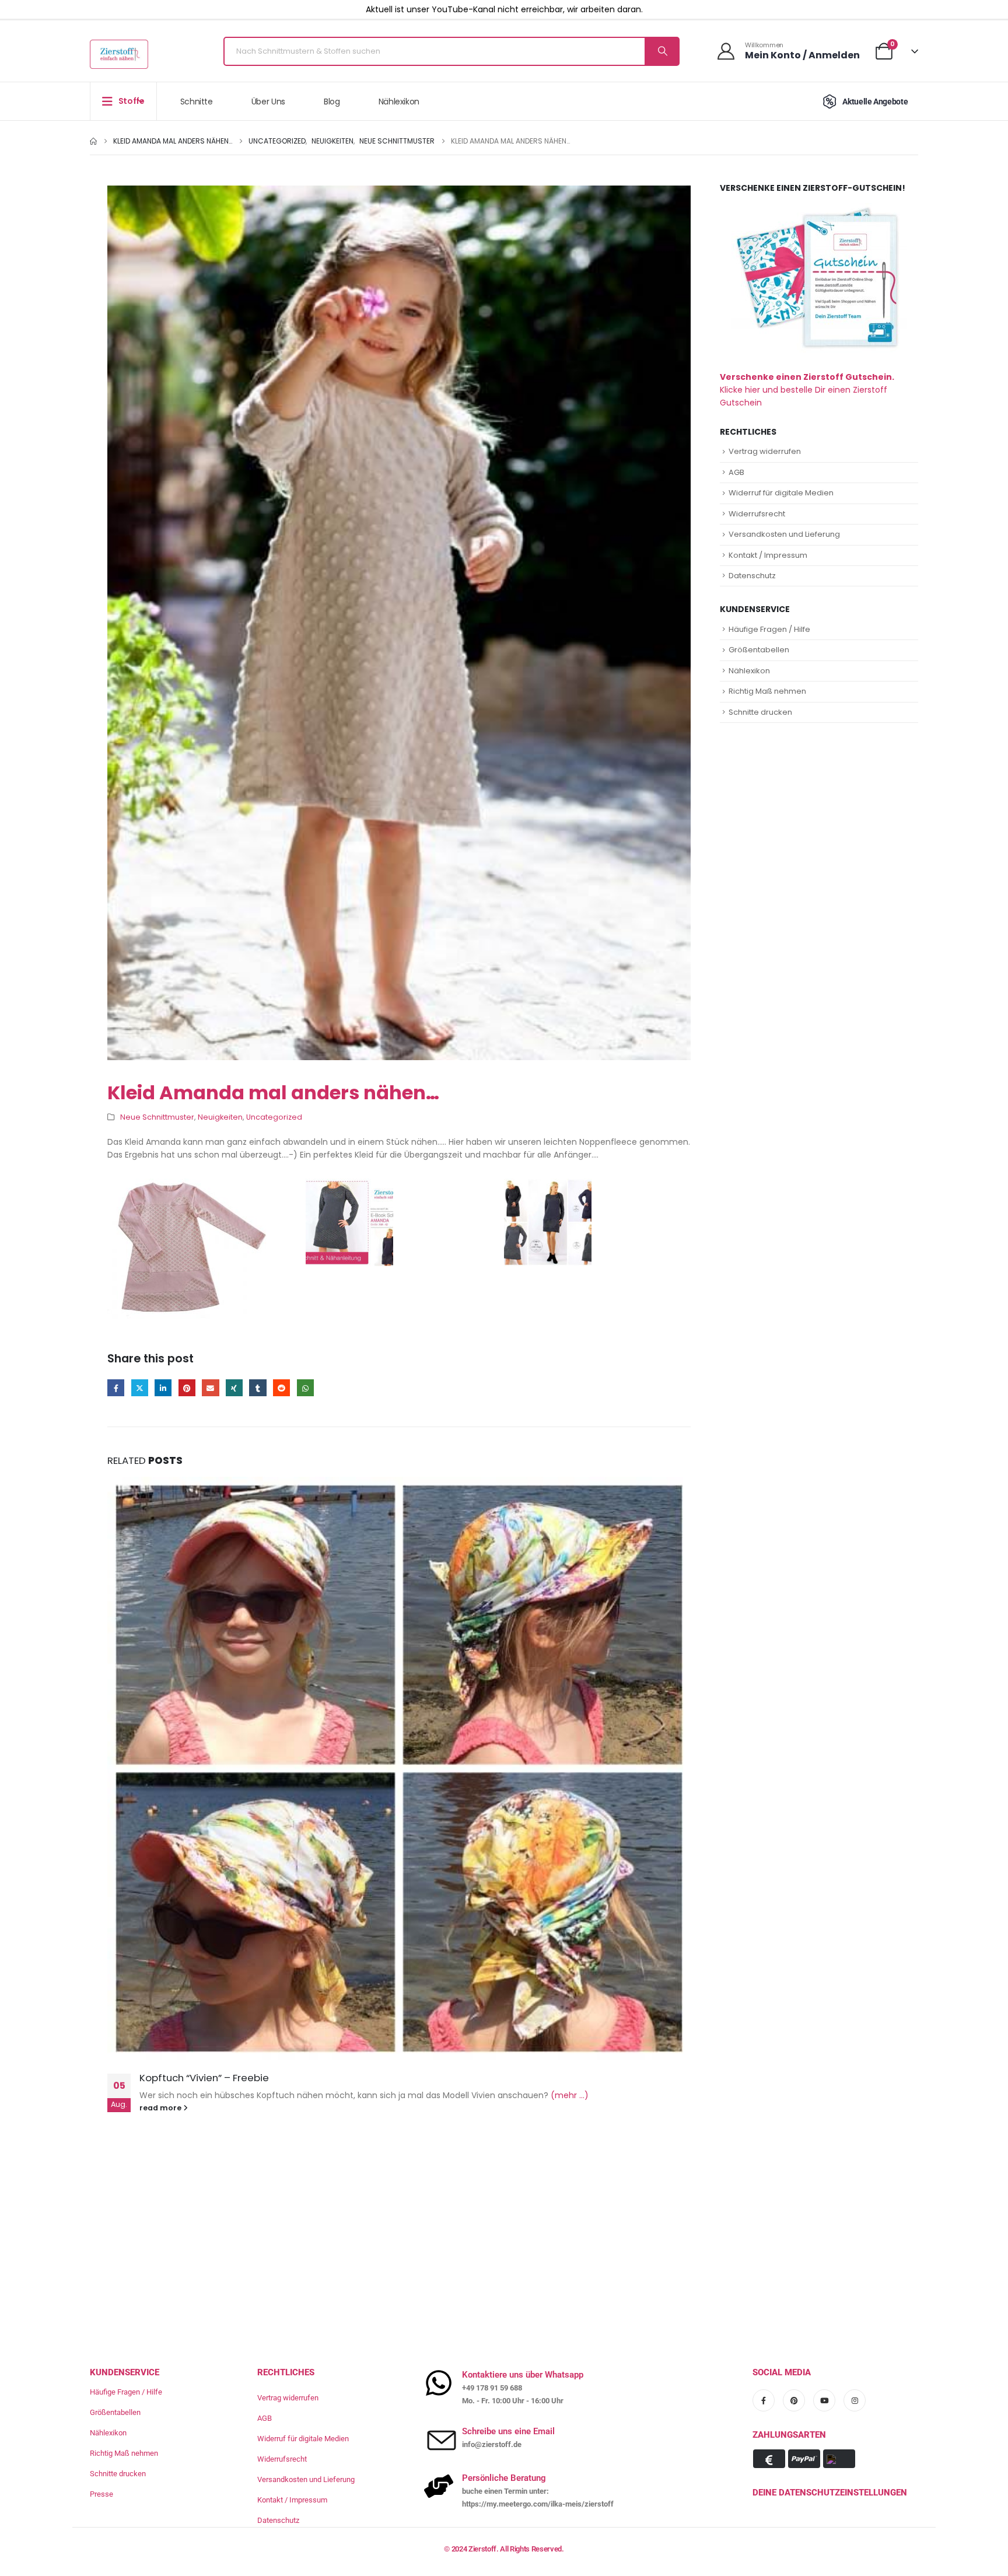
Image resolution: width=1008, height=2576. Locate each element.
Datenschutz (752, 576)
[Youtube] (824, 2400)
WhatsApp (305, 1388)
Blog (332, 102)
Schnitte (197, 102)
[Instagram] (855, 2400)
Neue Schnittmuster (157, 1117)
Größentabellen (759, 650)
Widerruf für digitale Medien (781, 493)
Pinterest (187, 1388)
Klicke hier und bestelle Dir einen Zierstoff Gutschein (807, 390)
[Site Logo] (119, 54)
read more (161, 2108)
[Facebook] (764, 2400)
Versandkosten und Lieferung (784, 534)
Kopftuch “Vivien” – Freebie (204, 2078)
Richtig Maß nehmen (767, 691)
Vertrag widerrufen (765, 451)
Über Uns (268, 102)
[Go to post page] (399, 1768)
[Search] (661, 51)
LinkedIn (163, 1388)
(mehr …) (570, 2095)
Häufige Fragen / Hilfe (769, 629)
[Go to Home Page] (93, 141)
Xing (234, 1388)
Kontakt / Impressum (768, 555)
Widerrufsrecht (757, 514)
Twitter (140, 1388)
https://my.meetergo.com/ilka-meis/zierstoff (538, 2504)
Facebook (116, 1388)
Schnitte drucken (760, 712)
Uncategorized (274, 1117)
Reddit (281, 1388)
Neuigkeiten (220, 1117)
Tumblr (258, 1388)
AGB (736, 472)
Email (210, 1388)
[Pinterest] (794, 2400)
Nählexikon (399, 102)
